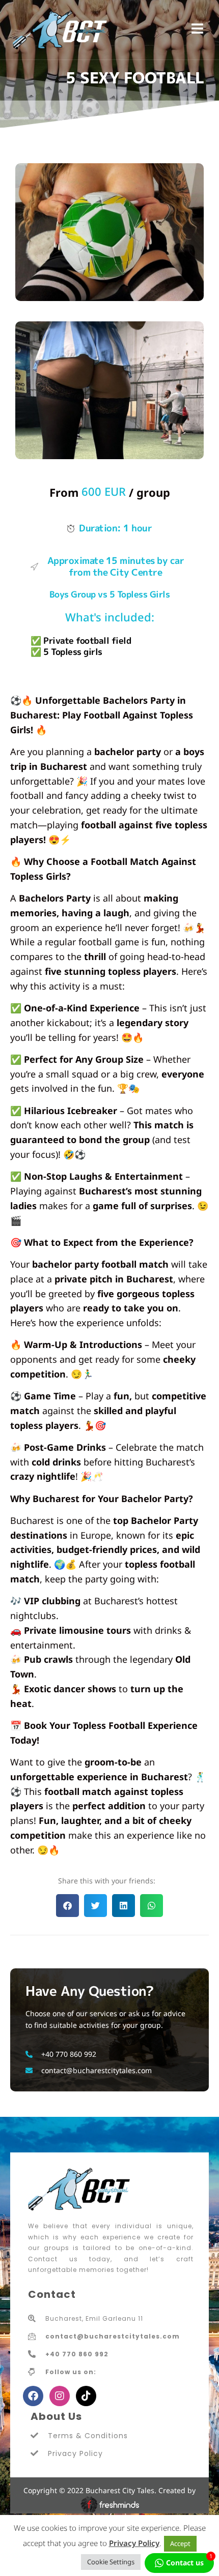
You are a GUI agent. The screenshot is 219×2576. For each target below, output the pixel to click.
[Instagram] (60, 2396)
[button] (67, 1906)
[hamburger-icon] (197, 30)
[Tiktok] (86, 2396)
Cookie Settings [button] (111, 2562)
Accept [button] (180, 2543)
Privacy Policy (134, 2543)
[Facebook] (33, 2396)
